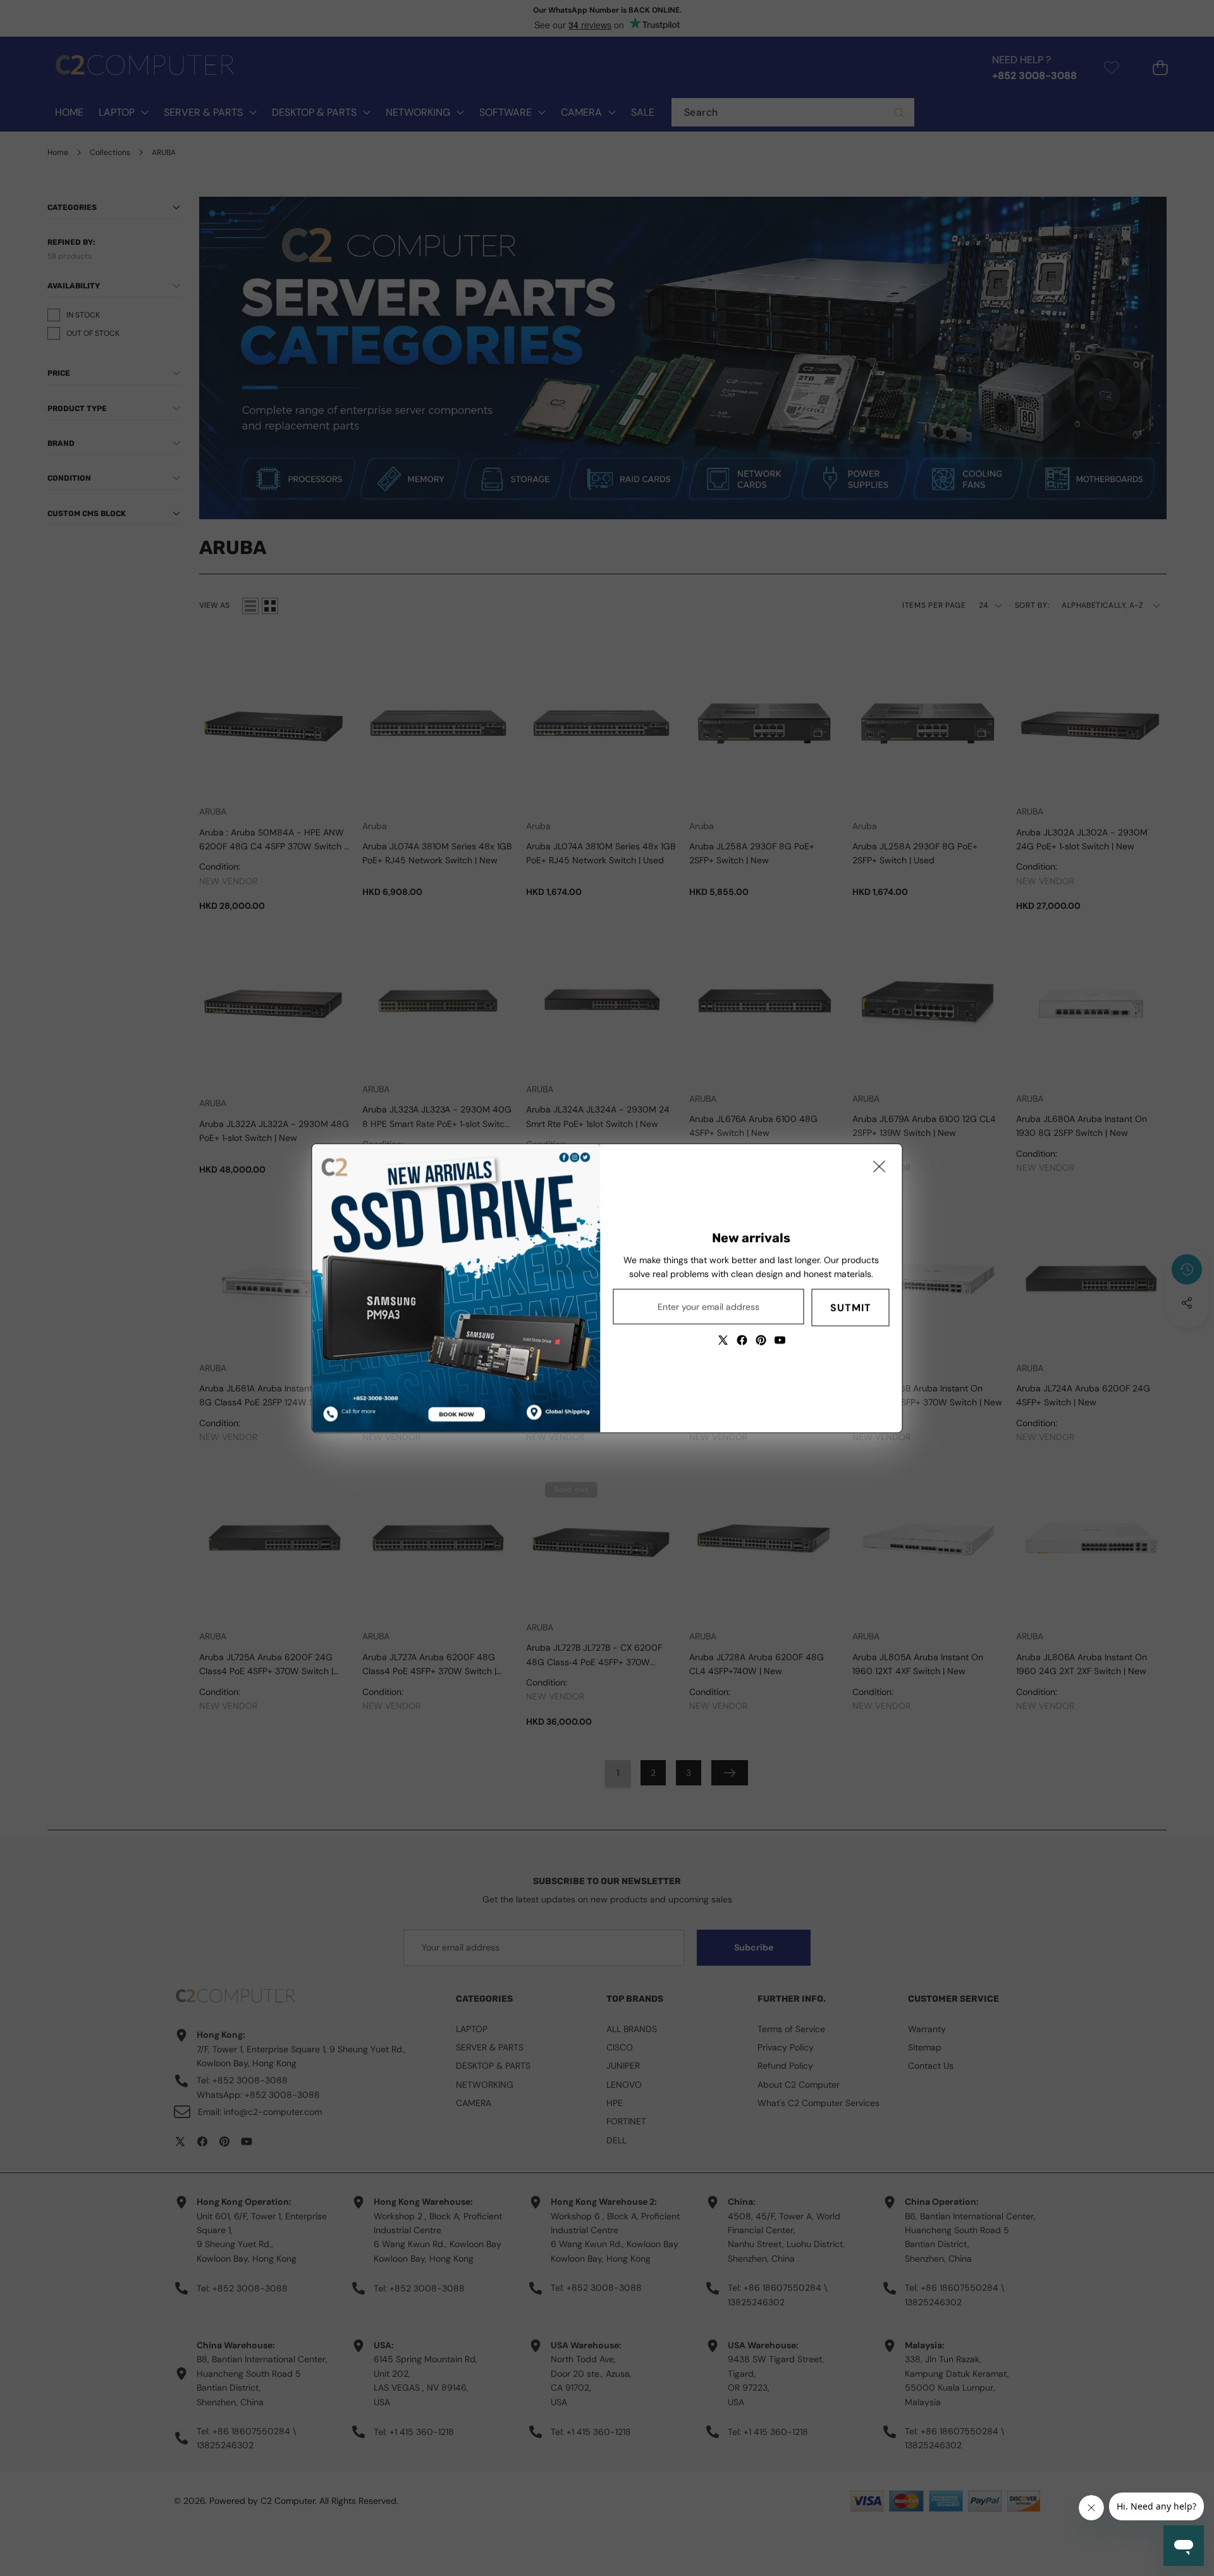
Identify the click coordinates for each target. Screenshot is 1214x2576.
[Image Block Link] (457, 1288)
